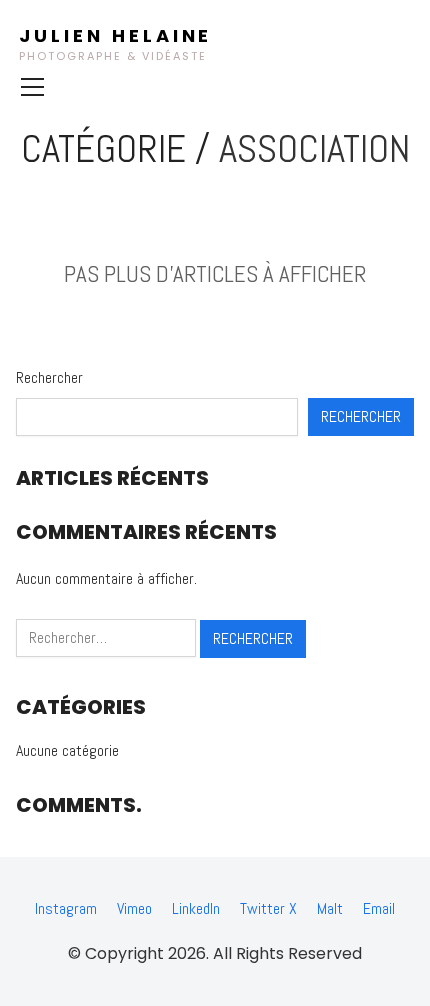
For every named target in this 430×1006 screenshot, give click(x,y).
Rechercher (49, 377)
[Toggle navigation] (32, 87)
